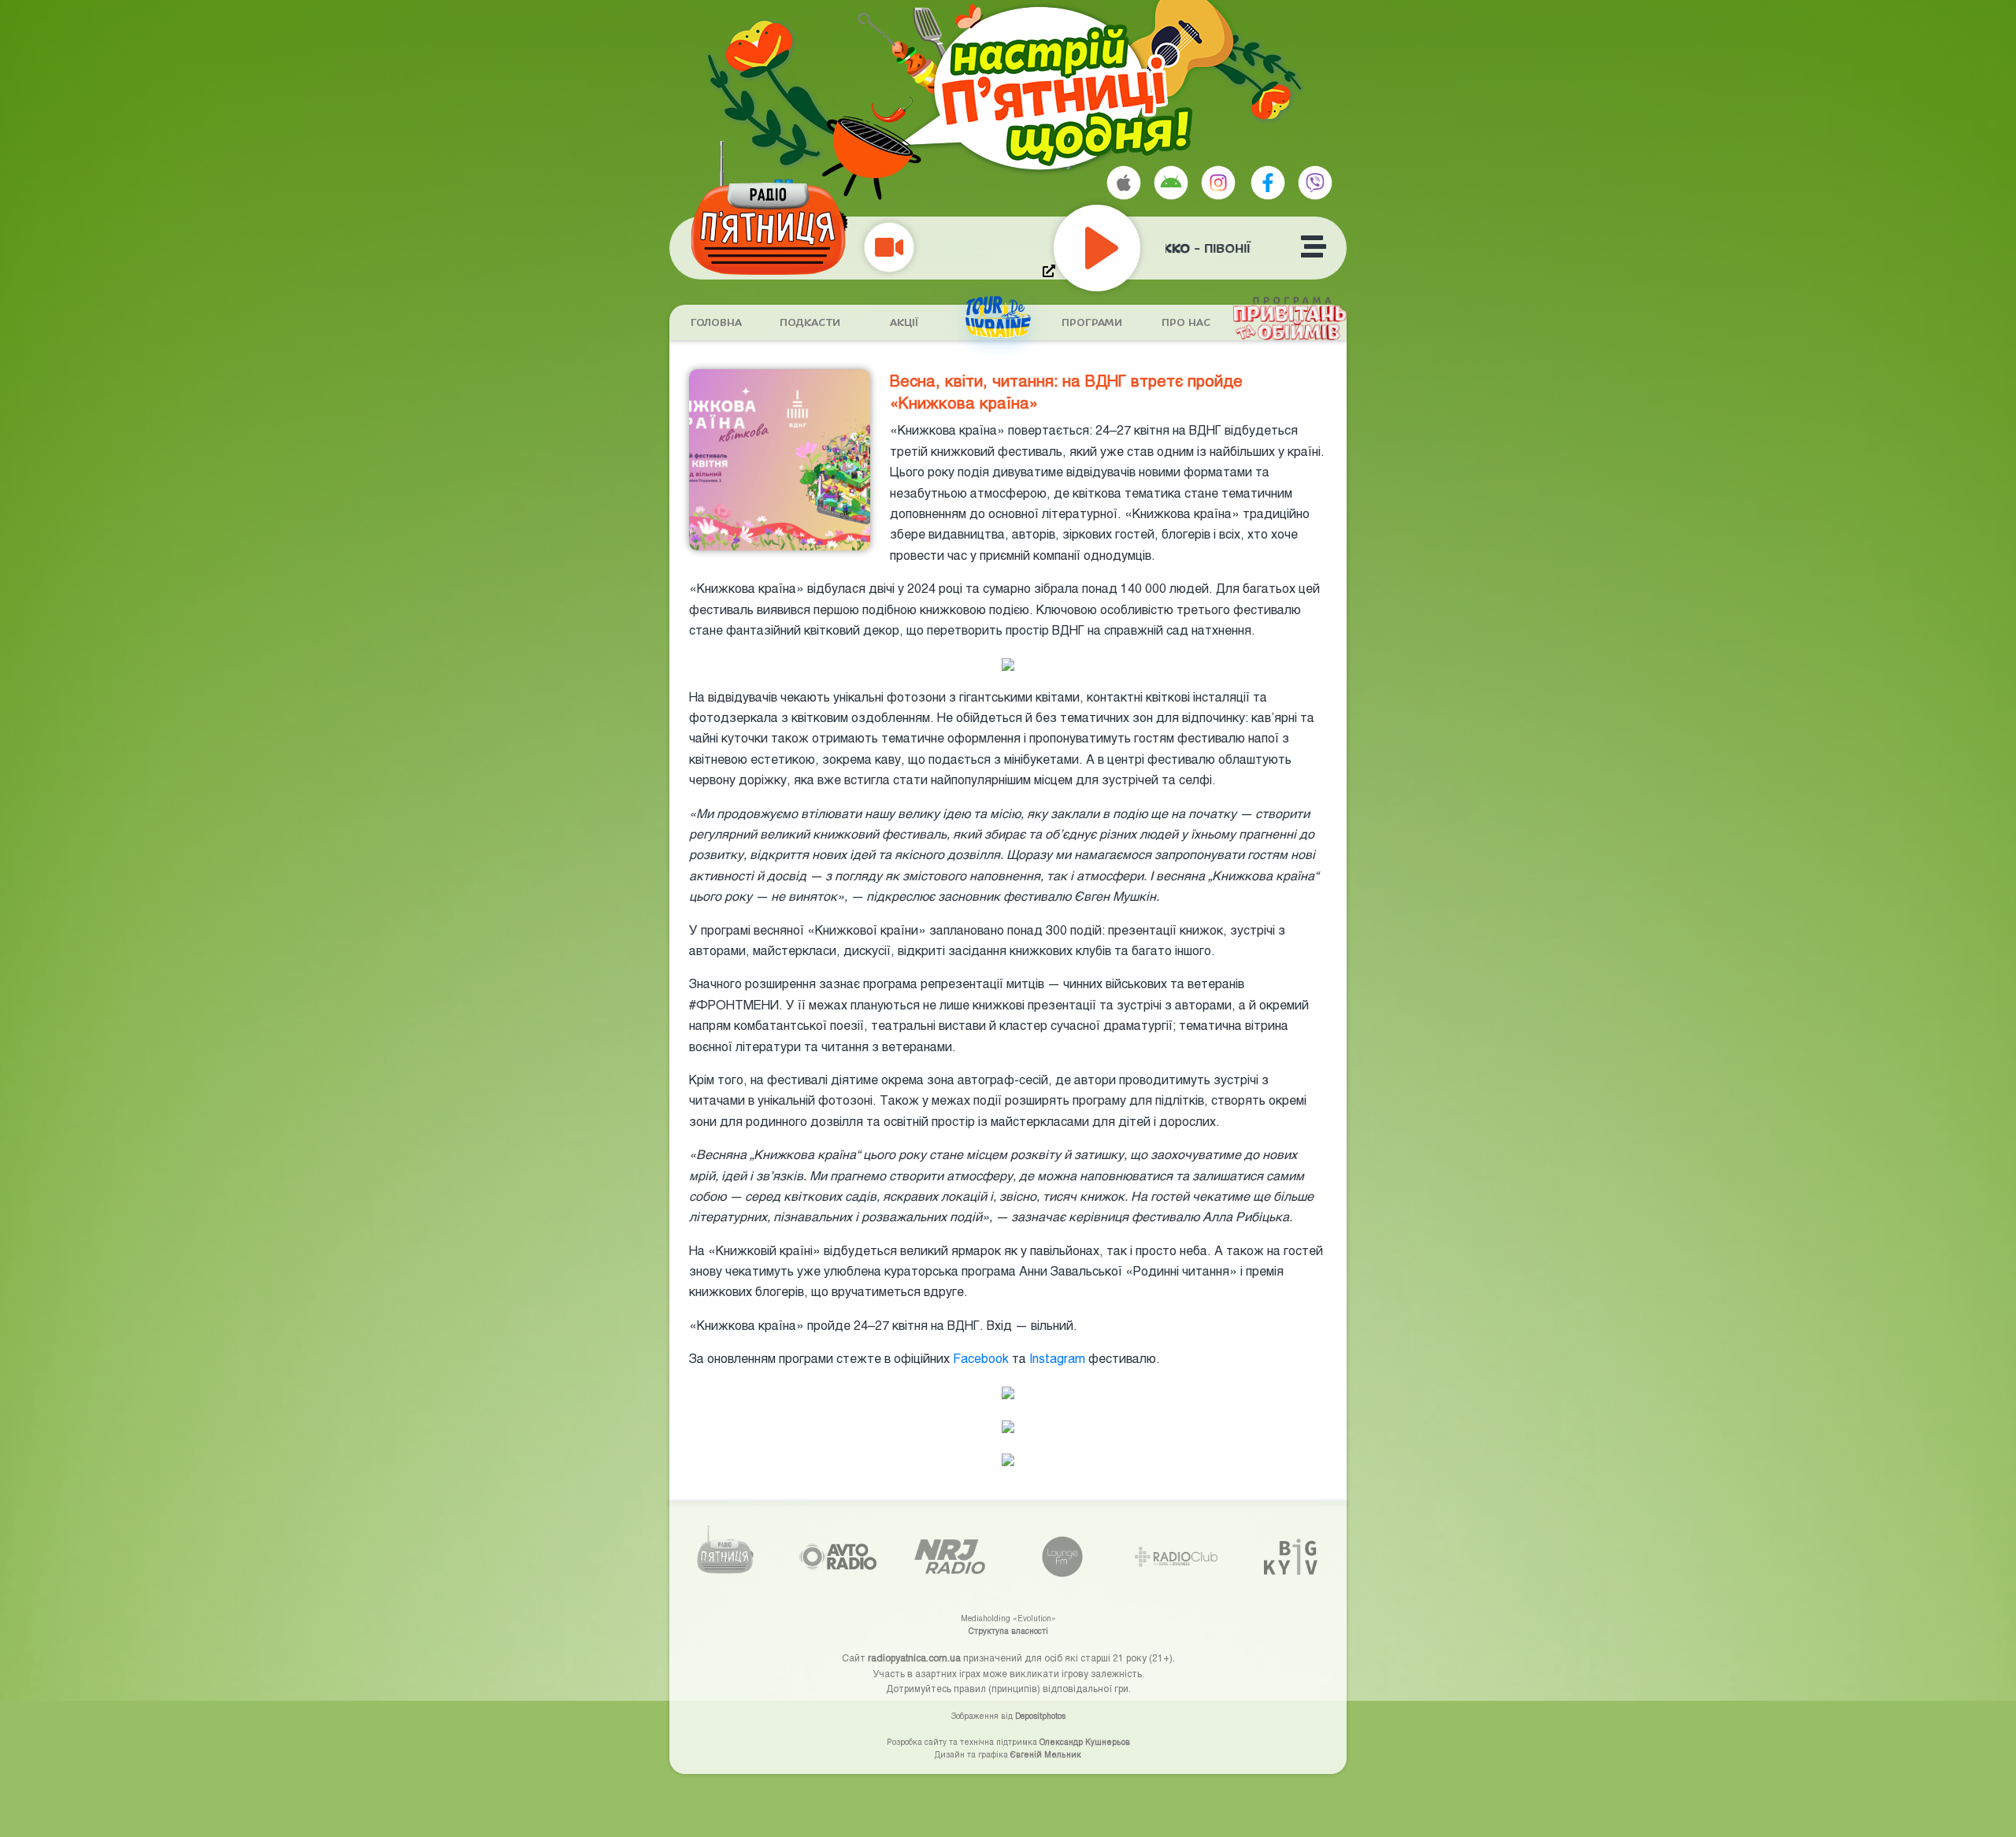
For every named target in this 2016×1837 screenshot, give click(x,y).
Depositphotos (1040, 1716)
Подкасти (810, 323)
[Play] (1132, 248)
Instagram (1056, 1358)
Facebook (979, 1358)
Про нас (1186, 323)
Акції (904, 323)
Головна (716, 323)
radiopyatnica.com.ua (914, 1657)
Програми (1092, 323)
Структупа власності (1008, 1631)
